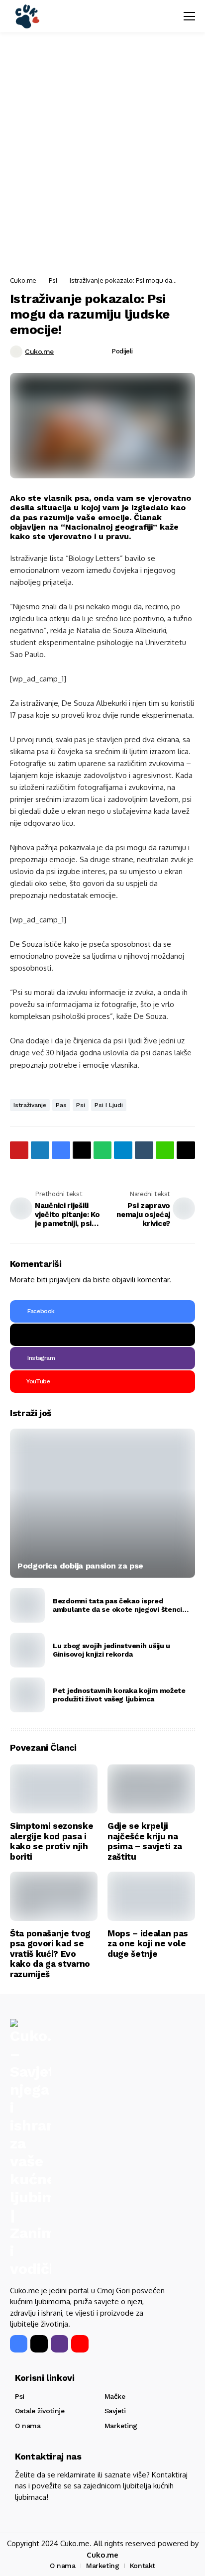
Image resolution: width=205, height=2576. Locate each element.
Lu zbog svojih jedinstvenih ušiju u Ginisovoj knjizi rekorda (111, 1650)
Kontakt (143, 2566)
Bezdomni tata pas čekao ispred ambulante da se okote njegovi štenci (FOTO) (117, 1605)
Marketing (121, 2426)
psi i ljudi (109, 1105)
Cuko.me (23, 280)
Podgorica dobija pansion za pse (80, 1566)
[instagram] (59, 2344)
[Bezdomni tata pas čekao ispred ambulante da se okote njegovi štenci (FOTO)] (27, 1605)
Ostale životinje (40, 2411)
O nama (28, 2426)
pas (61, 1105)
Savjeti (115, 2411)
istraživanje (30, 1105)
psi (81, 1105)
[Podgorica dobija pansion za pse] (102, 1503)
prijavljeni (65, 1280)
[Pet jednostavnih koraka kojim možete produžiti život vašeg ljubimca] (27, 1695)
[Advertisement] (102, 155)
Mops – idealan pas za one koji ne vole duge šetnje (148, 1944)
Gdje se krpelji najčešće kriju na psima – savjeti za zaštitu (145, 1841)
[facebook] (19, 2344)
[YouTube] (80, 2344)
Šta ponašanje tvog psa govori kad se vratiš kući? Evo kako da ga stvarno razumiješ (50, 1954)
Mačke (115, 2396)
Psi (53, 280)
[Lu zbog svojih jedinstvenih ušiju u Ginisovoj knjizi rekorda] (27, 1650)
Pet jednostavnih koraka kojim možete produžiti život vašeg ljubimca (119, 1695)
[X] (102, 1335)
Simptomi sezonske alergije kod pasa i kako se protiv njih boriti (51, 1841)
